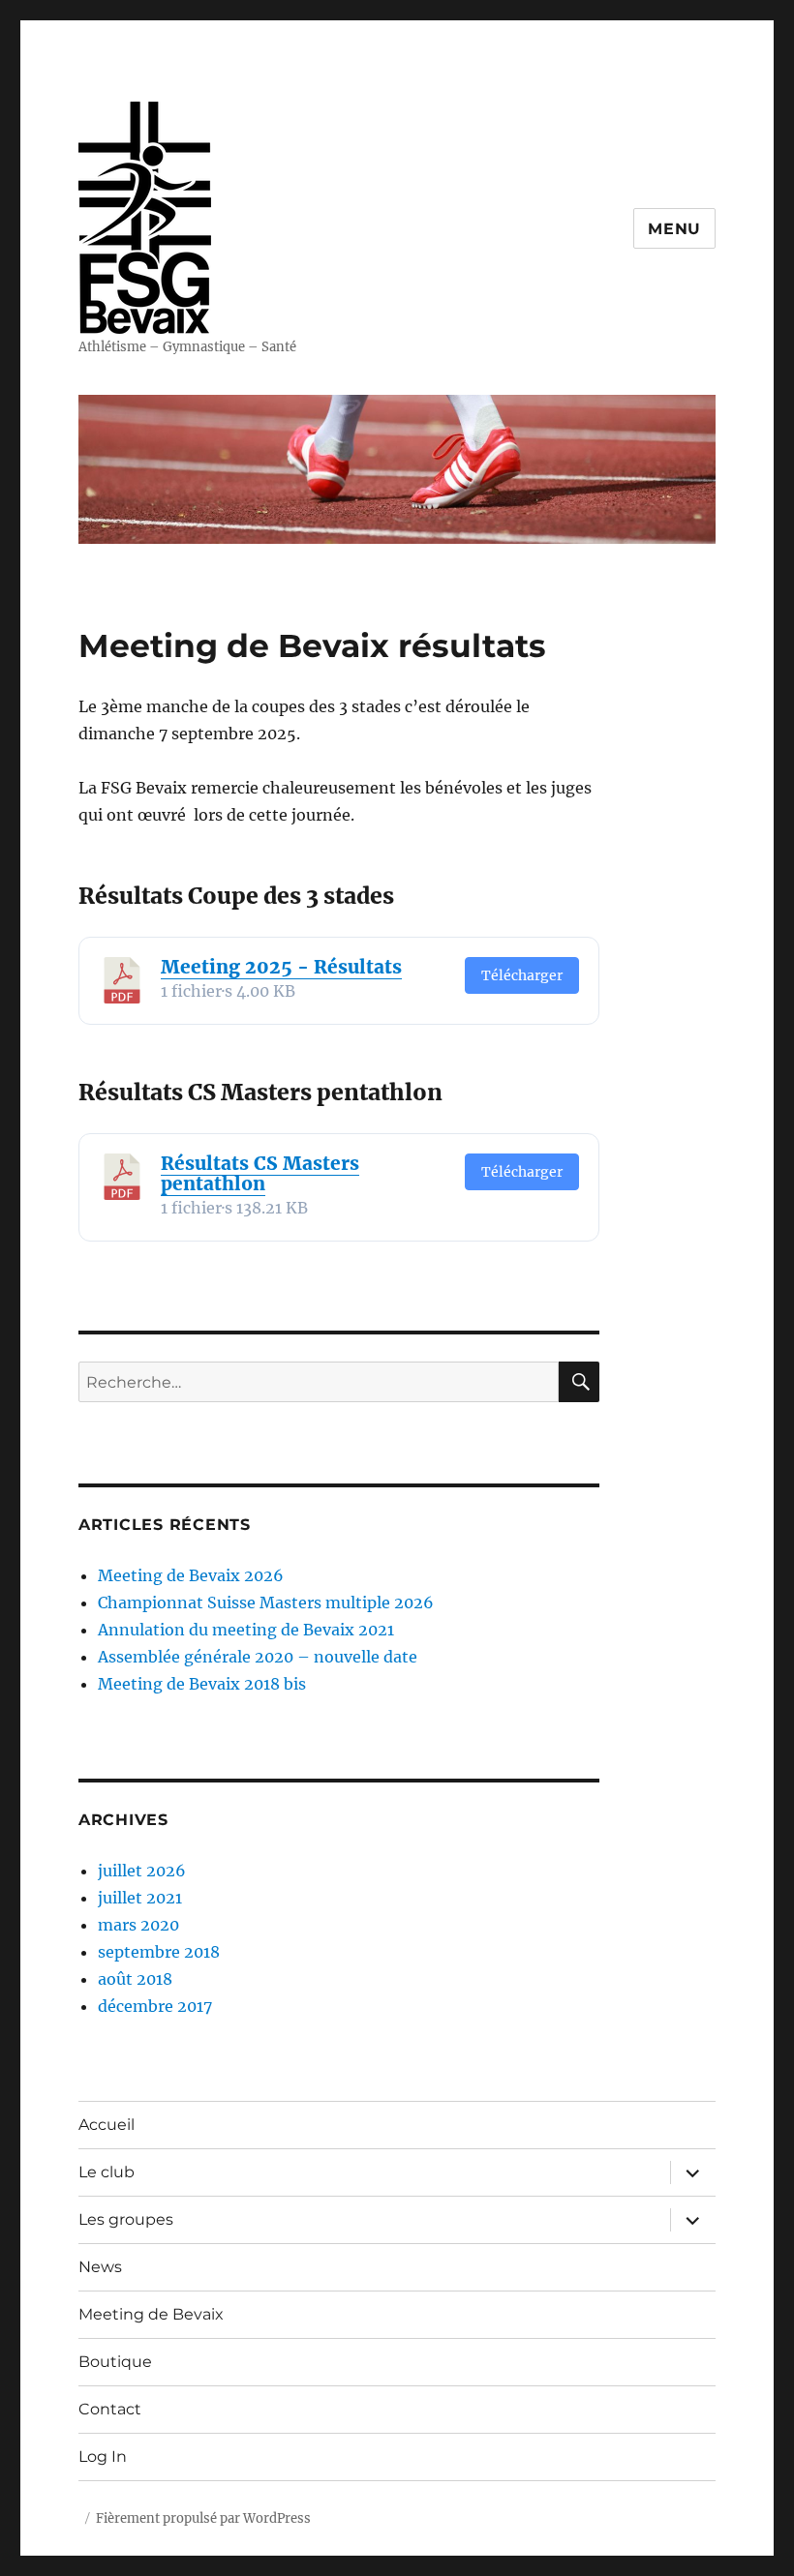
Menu (674, 229)
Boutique (115, 2362)
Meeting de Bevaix (151, 2314)
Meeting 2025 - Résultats (281, 967)
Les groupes (126, 2219)
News (100, 2267)
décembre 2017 (155, 2006)
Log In (103, 2456)
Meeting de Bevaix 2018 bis (202, 1684)
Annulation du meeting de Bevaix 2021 (246, 1630)
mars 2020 (138, 1925)
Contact (110, 2409)
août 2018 (135, 1979)
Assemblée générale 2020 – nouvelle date (258, 1657)
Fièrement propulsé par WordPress (203, 2518)
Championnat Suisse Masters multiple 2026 (266, 1603)
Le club (107, 2172)
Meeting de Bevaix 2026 (191, 1575)
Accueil (107, 2125)
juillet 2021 (140, 1898)
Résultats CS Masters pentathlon (260, 1173)
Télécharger (522, 975)
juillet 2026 (142, 1871)
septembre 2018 (159, 1952)
